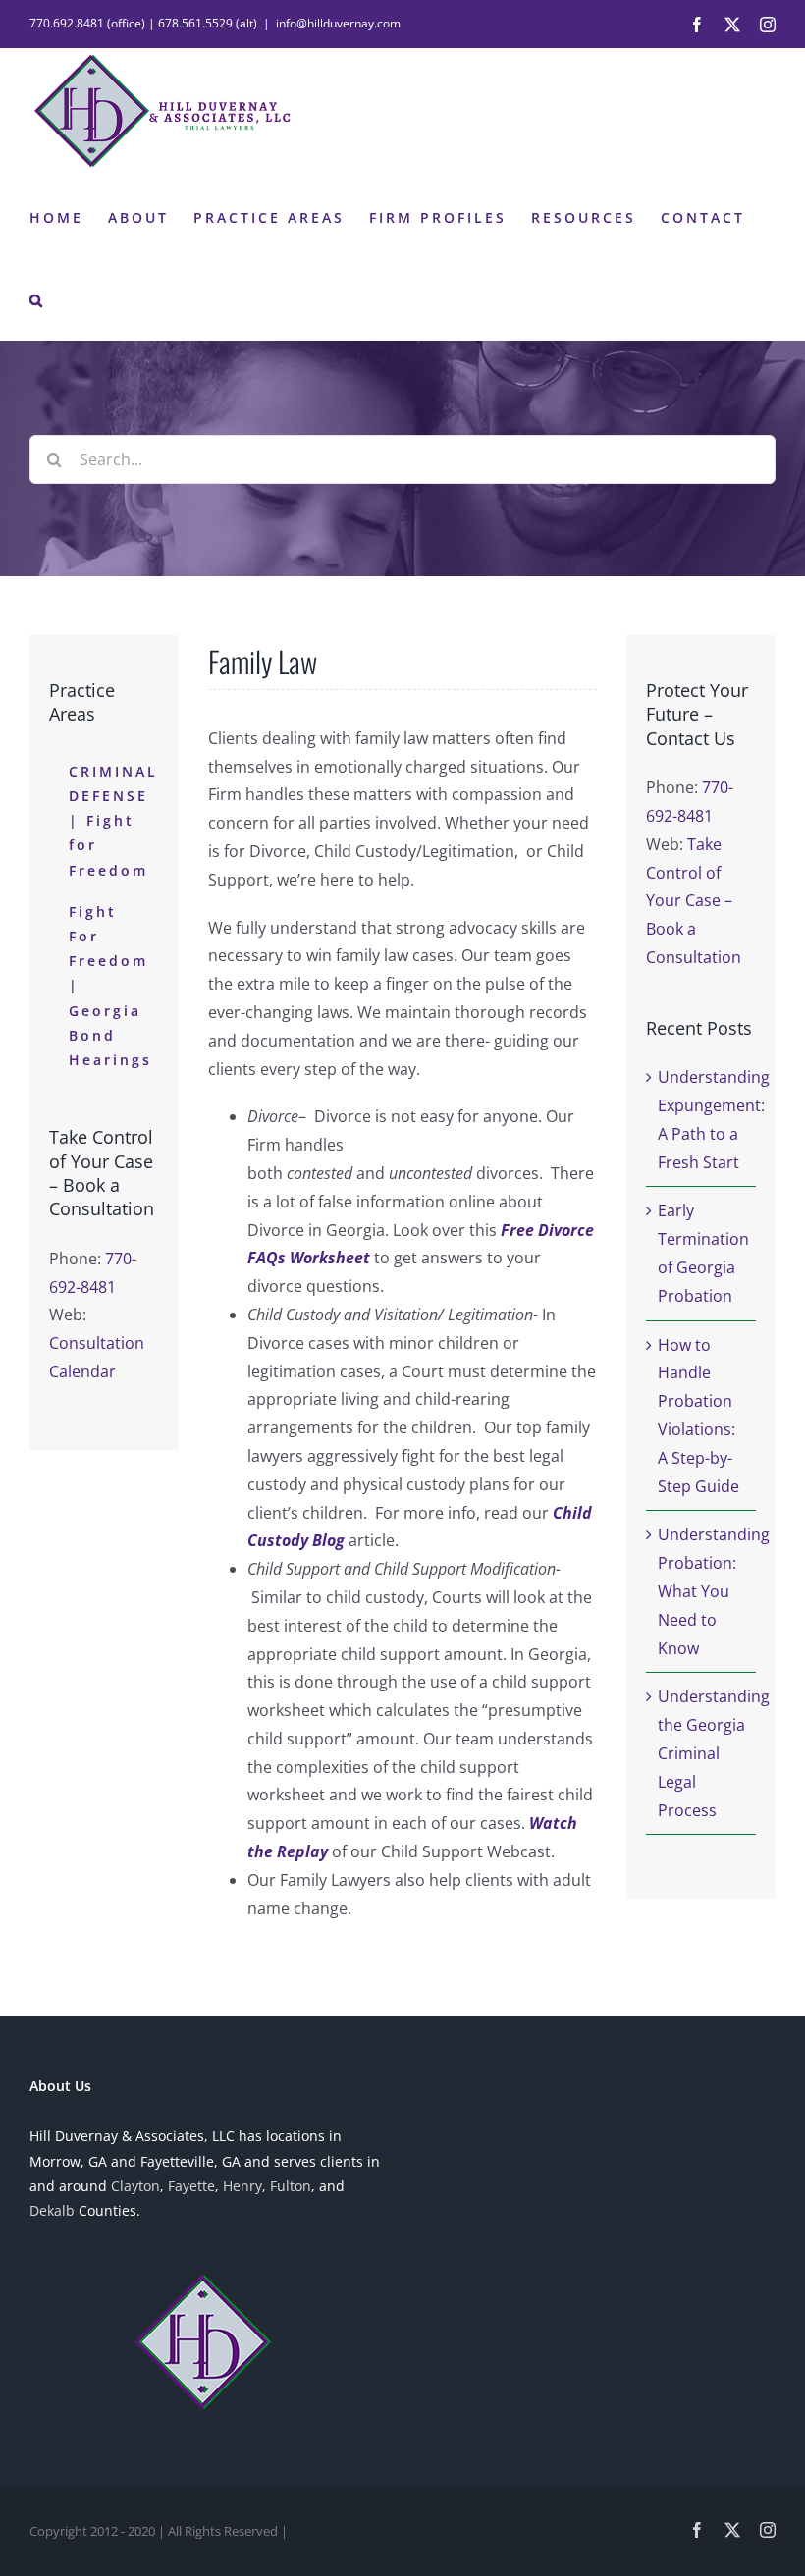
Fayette (191, 2186)
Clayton (135, 2186)
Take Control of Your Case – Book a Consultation (694, 901)
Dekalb (52, 2210)
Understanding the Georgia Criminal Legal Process (714, 1753)
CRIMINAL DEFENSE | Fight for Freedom (113, 821)
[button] (37, 298)
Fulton (291, 2186)
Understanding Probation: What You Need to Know (714, 1591)
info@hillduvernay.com (338, 23)
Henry (242, 2186)
